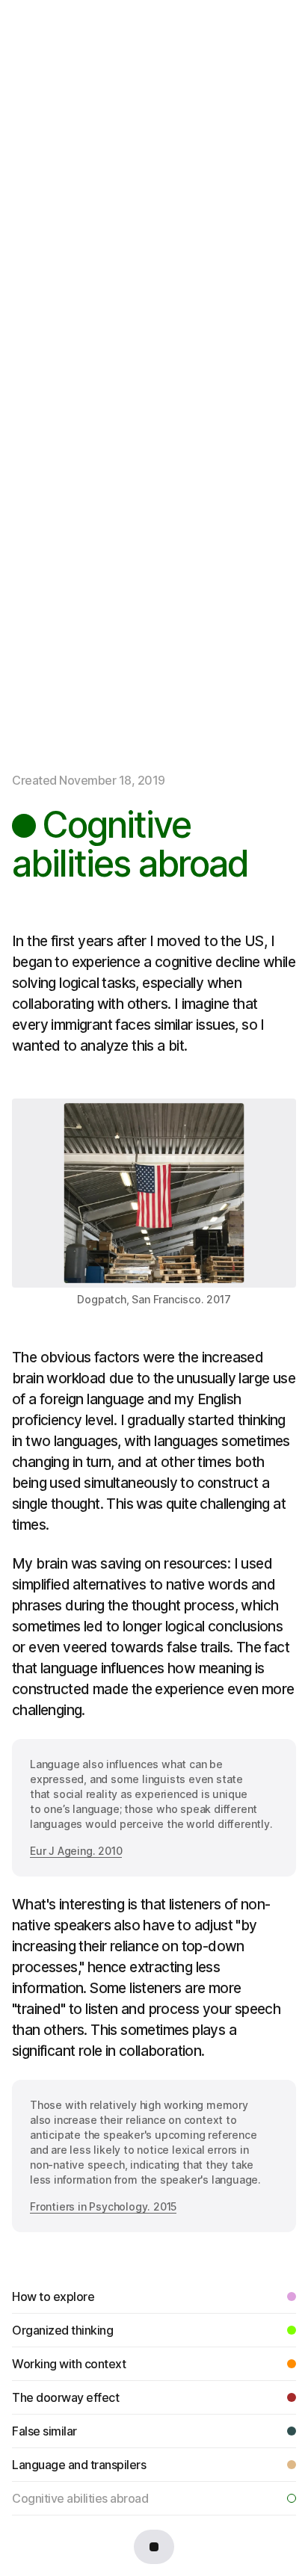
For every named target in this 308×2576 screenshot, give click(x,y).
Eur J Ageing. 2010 (76, 1851)
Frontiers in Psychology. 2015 (103, 2206)
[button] (154, 2547)
